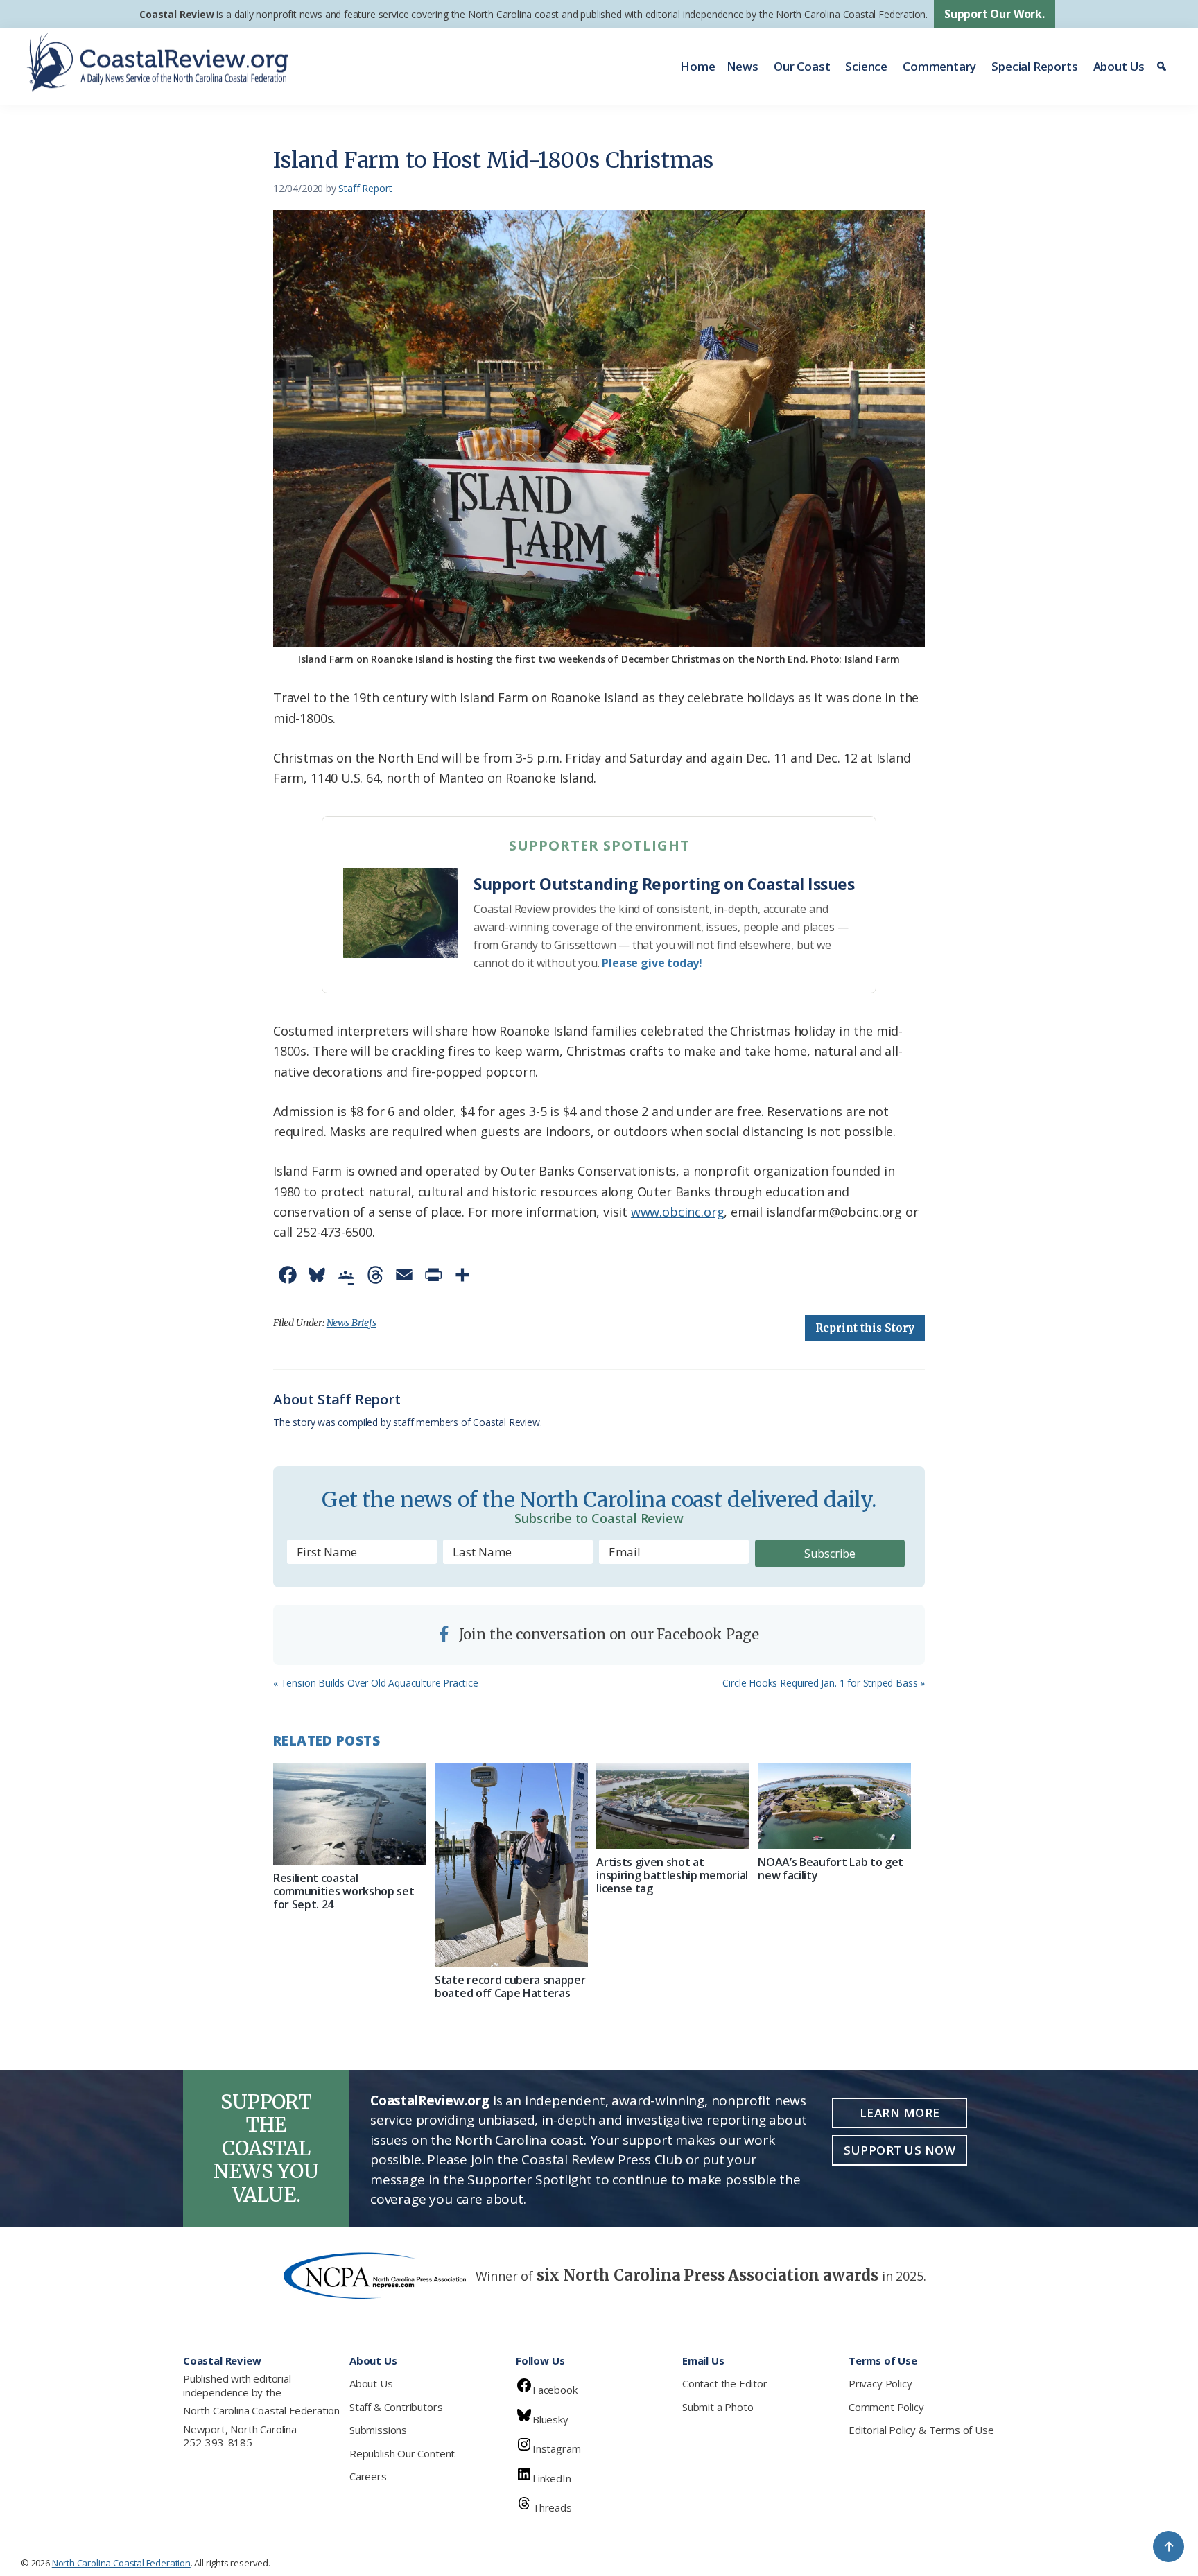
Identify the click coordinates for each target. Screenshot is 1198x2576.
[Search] (1164, 67)
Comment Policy (886, 2407)
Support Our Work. (995, 14)
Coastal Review (176, 14)
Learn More (900, 2113)
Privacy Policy (880, 2383)
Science (866, 66)
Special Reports (1034, 66)
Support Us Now (900, 2150)
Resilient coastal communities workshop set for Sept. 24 (344, 1891)
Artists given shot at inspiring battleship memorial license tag (672, 1875)
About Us (1119, 66)
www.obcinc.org (677, 1212)
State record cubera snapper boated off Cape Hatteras (510, 1986)
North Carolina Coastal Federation (261, 2410)
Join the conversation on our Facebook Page (607, 1634)
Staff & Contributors (396, 2407)
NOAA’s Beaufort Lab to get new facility (831, 1869)
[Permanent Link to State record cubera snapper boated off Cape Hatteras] (511, 1865)
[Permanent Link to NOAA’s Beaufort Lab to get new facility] (834, 1806)
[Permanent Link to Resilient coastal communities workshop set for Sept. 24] (350, 1814)
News (743, 66)
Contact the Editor (725, 2383)
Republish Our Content (402, 2453)
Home (697, 66)
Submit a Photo (718, 2407)
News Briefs (351, 1323)
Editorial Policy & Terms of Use (921, 2430)
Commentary (939, 66)
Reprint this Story (865, 1328)
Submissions (378, 2430)
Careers (368, 2476)
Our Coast (802, 66)
